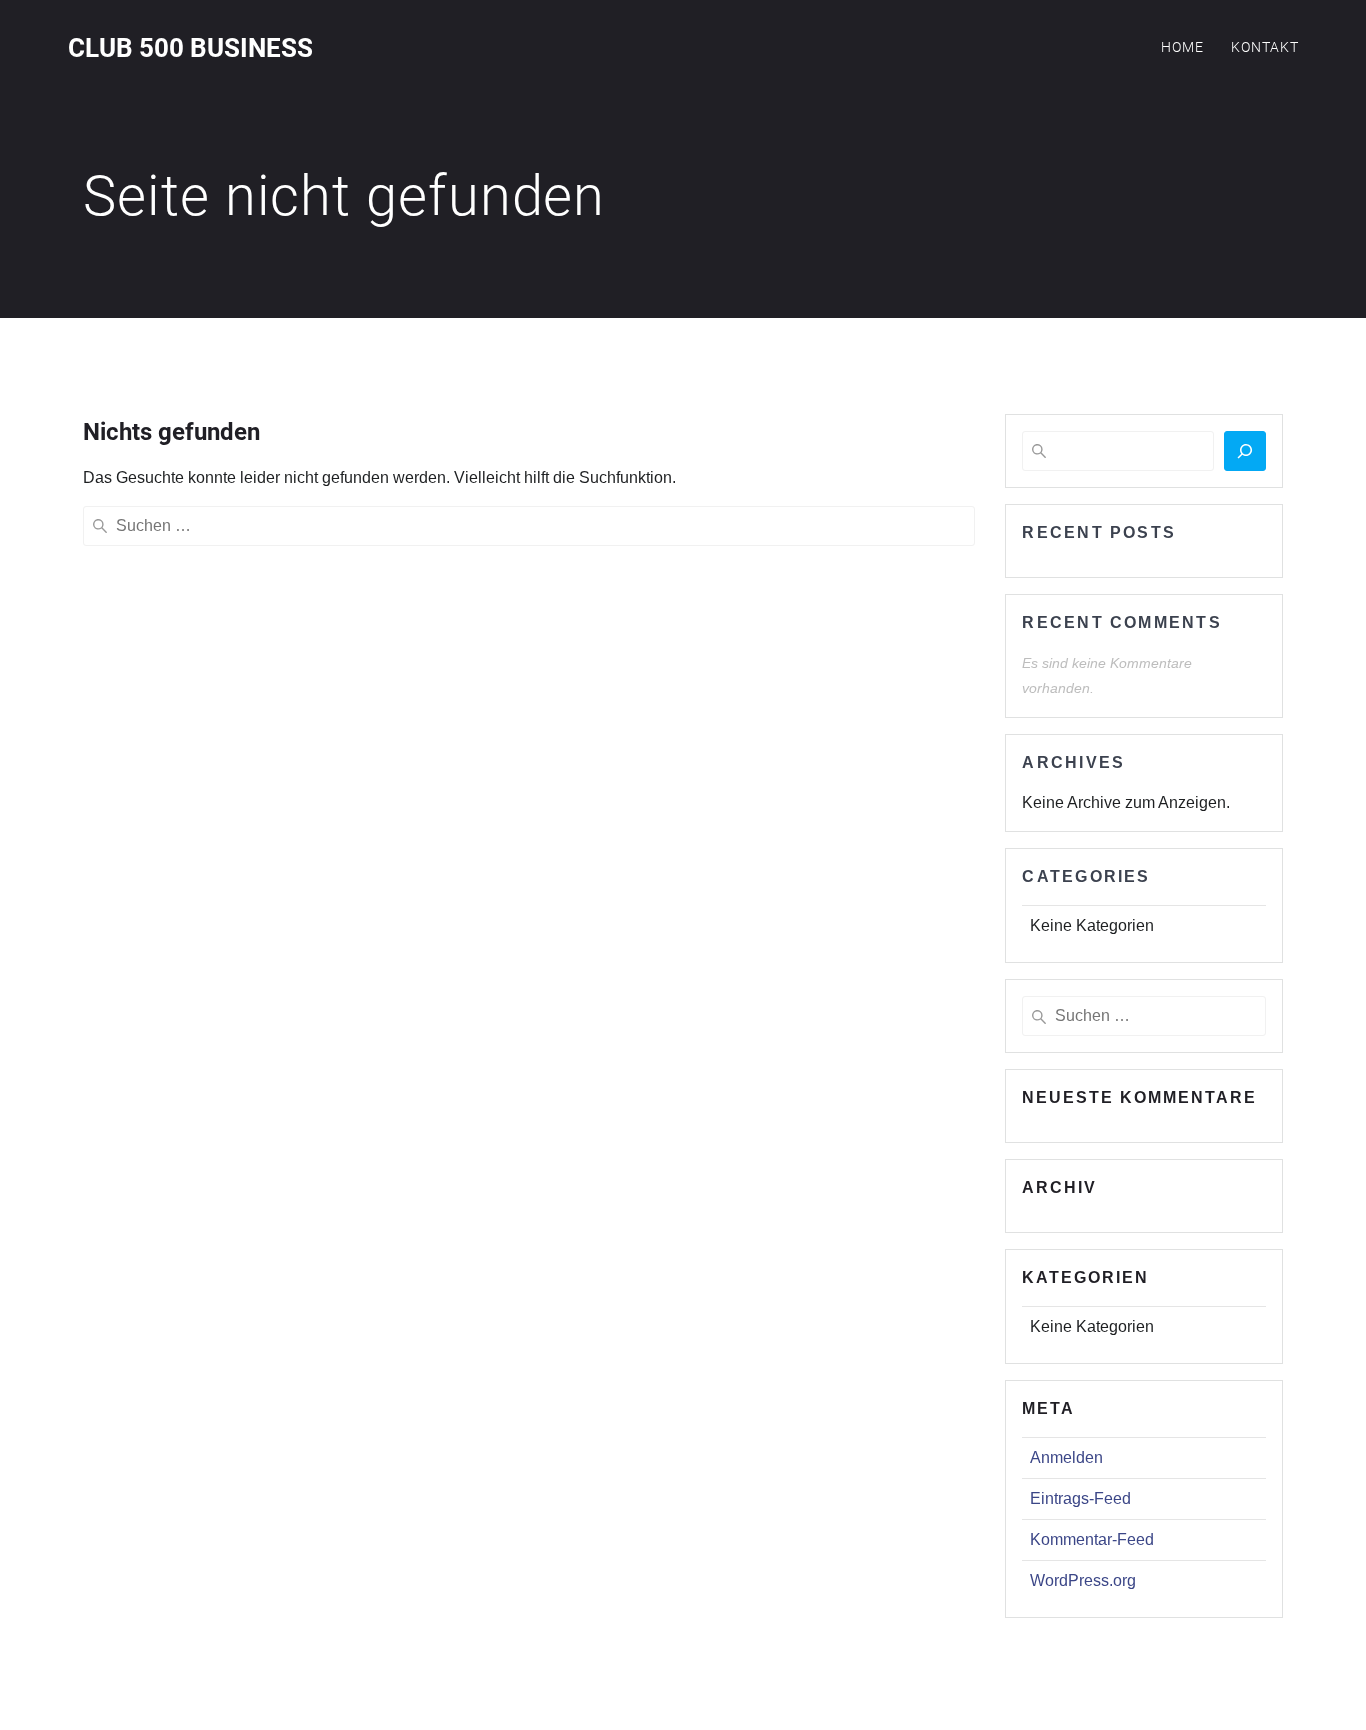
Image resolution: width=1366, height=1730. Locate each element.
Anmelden (1066, 1457)
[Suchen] (1245, 451)
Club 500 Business (190, 49)
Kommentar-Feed (1092, 1539)
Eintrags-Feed (1080, 1498)
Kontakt (1265, 47)
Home (1182, 47)
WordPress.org (1083, 1580)
